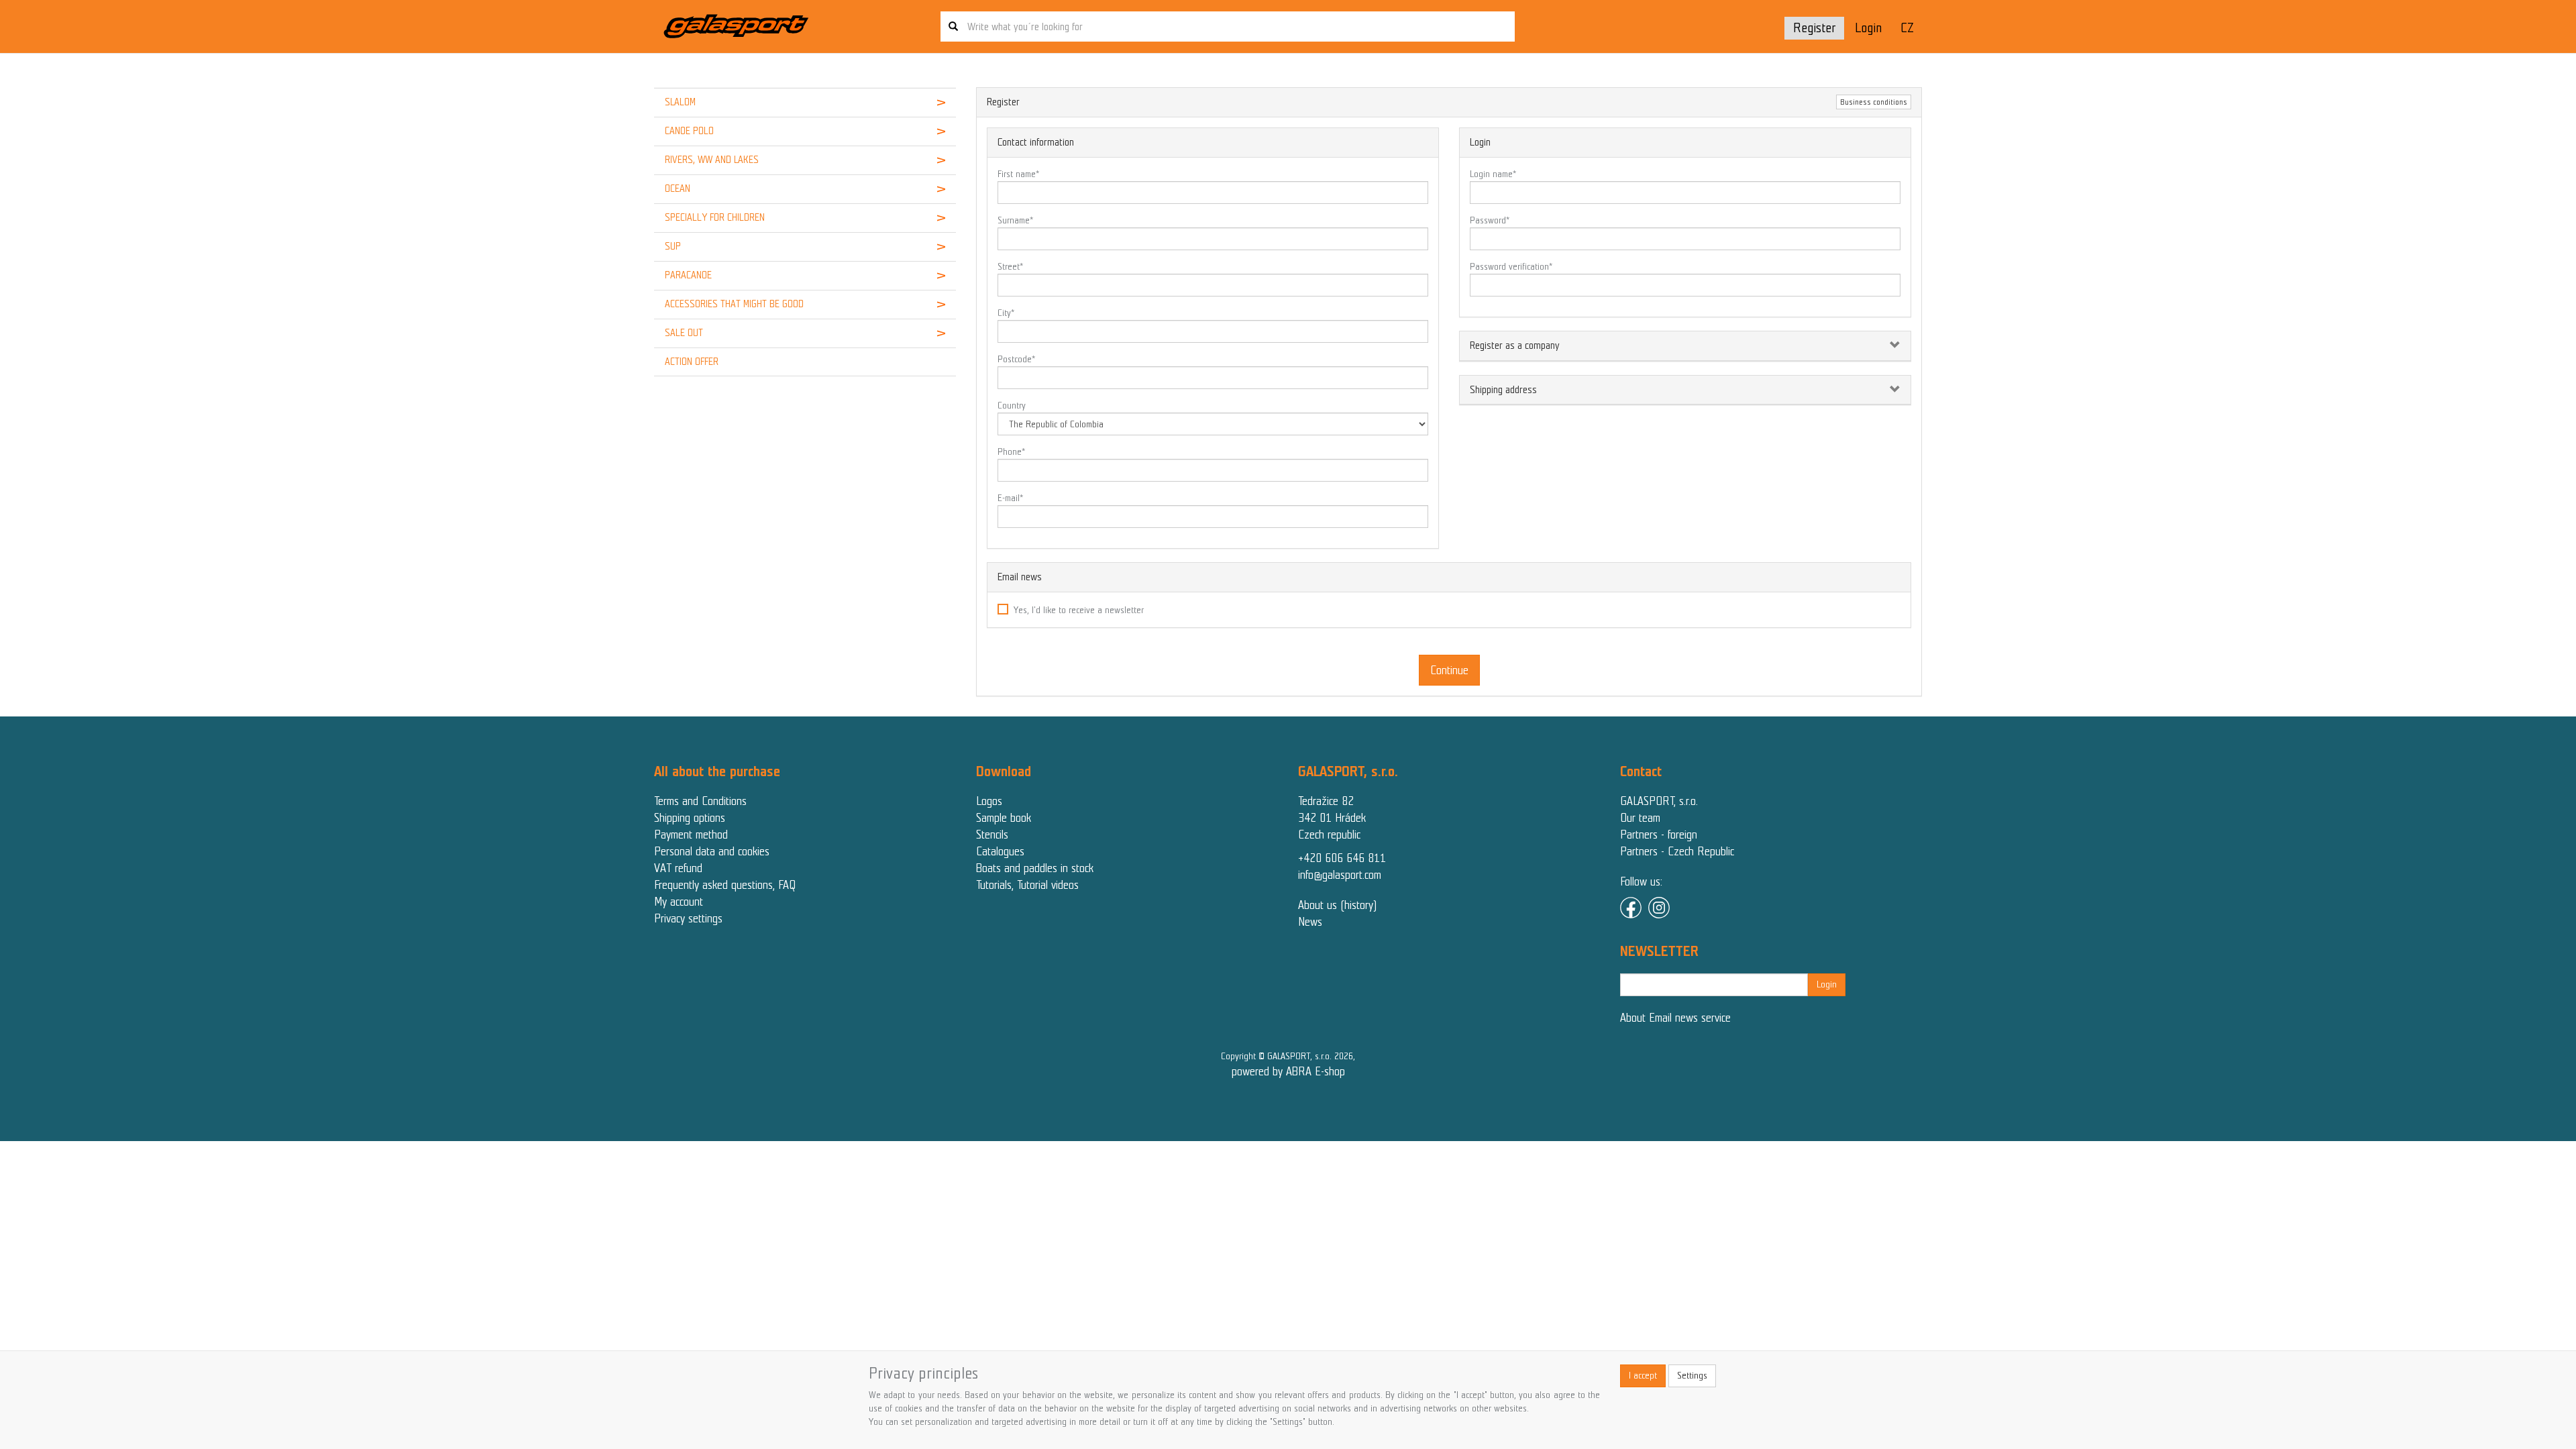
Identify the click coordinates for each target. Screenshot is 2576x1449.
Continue (1449, 670)
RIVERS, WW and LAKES (712, 160)
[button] (930, 103)
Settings (1692, 1376)
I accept (1643, 1376)
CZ (1907, 28)
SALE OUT (684, 333)
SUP (673, 246)
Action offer (692, 362)
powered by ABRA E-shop (1288, 1071)
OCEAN (678, 189)
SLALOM (680, 102)
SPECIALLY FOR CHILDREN (715, 217)
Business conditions (1874, 102)
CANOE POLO (689, 131)
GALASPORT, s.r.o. (1659, 801)
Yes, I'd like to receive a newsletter (1079, 610)
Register (1814, 28)
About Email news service (1675, 1018)
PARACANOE (688, 275)
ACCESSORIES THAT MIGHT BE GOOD (734, 304)
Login (1868, 28)
